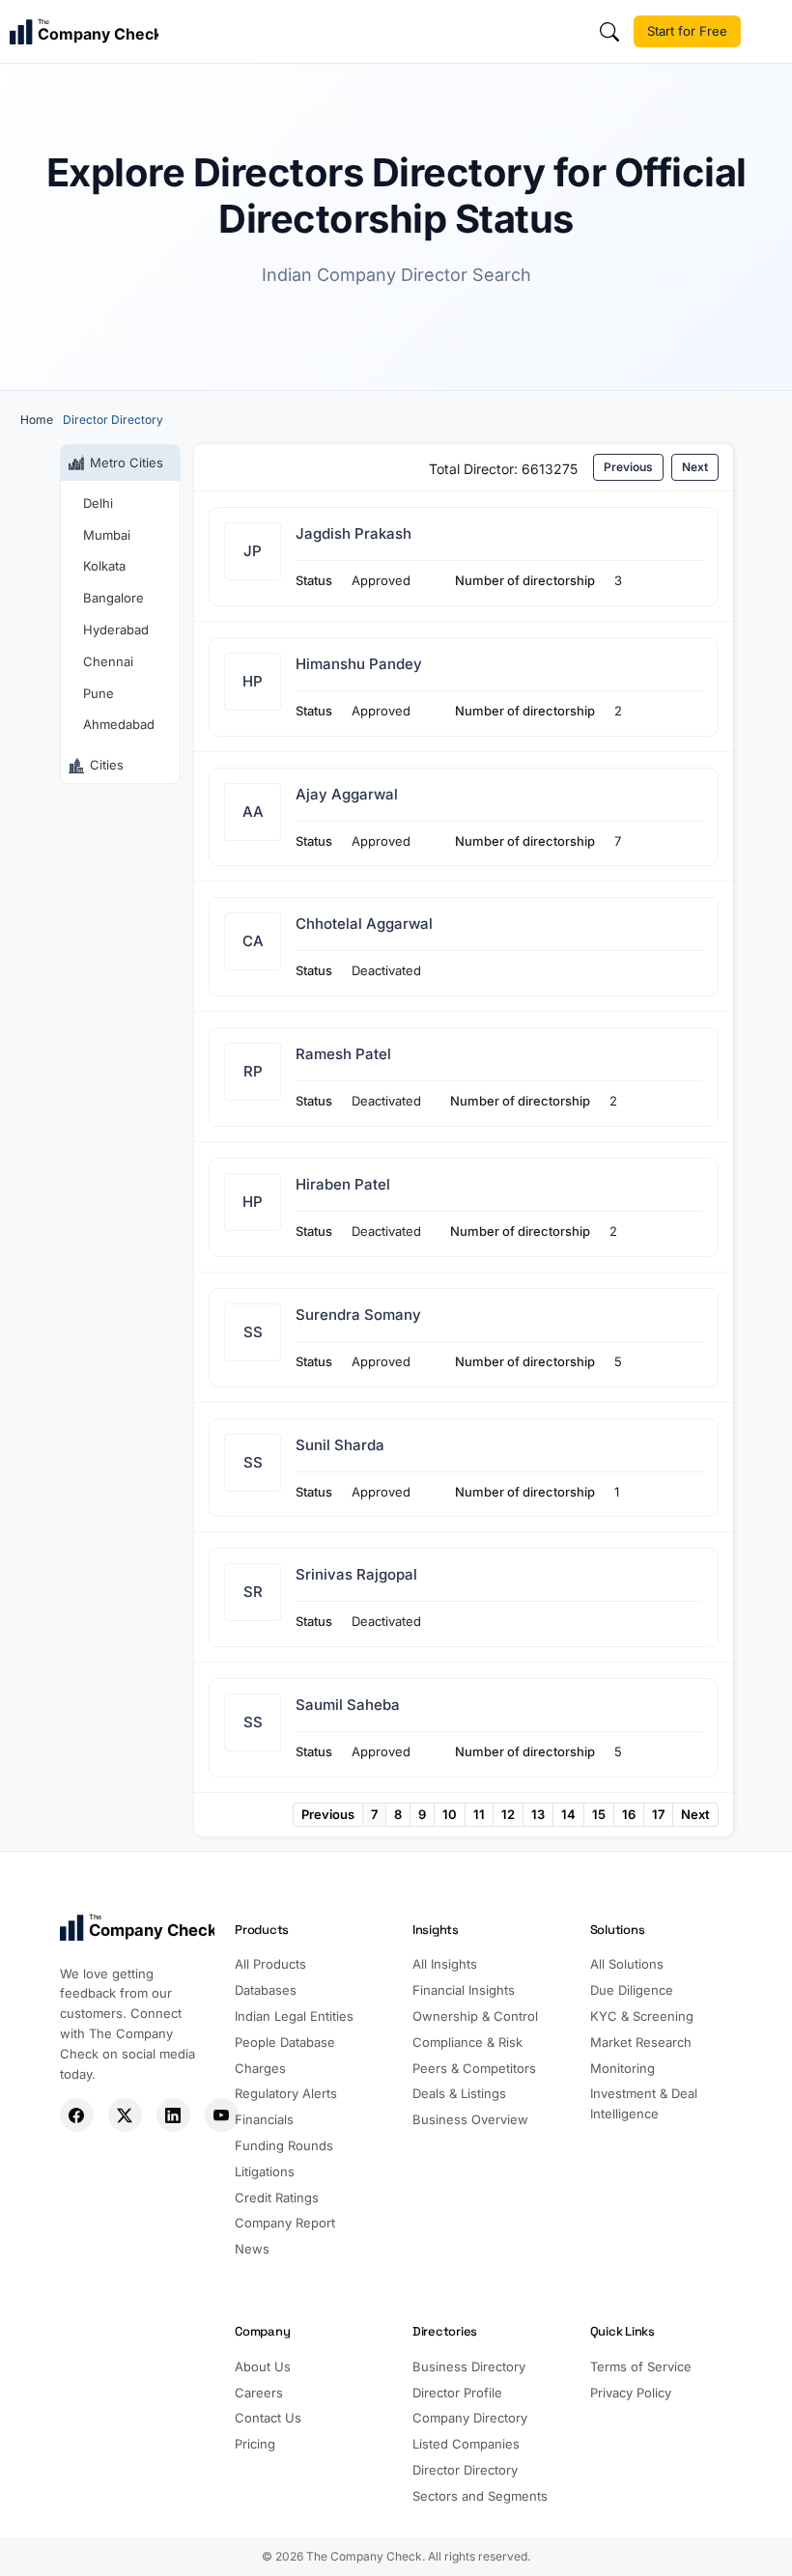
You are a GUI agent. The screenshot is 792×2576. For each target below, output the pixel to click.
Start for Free (687, 31)
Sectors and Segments (480, 2496)
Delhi (98, 503)
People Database (285, 2042)
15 (599, 1814)
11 (479, 1814)
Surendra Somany (358, 1315)
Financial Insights (464, 1990)
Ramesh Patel (343, 1054)
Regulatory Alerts (286, 2093)
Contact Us (268, 2418)
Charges (260, 2068)
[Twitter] (125, 2115)
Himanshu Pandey (359, 664)
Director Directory (465, 2470)
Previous (628, 467)
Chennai (108, 661)
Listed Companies (466, 2444)
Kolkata (104, 566)
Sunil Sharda (340, 1445)
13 (538, 1814)
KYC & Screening (642, 2016)
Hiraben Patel (343, 1184)
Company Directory (470, 2418)
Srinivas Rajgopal (356, 1574)
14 (568, 1814)
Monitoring (622, 2068)
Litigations (265, 2171)
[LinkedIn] (173, 2115)
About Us (263, 2366)
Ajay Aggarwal (347, 794)
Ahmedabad (119, 724)
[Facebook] (77, 2115)
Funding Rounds (284, 2145)
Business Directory (469, 2366)
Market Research (641, 2042)
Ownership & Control (475, 2016)
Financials (264, 2119)
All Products (270, 1964)
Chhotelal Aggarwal (364, 924)
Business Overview (470, 2119)
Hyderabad (116, 630)
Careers (259, 2393)
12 (508, 1814)
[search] (609, 32)
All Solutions (627, 1964)
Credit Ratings (277, 2198)
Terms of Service (641, 2366)
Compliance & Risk (467, 2042)
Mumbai (107, 535)
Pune (99, 693)
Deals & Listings (459, 2093)
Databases (266, 1990)
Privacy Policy (631, 2393)
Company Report (285, 2223)
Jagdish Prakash (354, 533)
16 (629, 1814)
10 (450, 1814)
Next (695, 467)
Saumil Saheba (348, 1705)
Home (37, 420)
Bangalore (113, 598)
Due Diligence (632, 1990)
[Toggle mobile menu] (769, 32)
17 (658, 1814)
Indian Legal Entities (294, 2016)
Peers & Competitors (474, 2068)
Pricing (255, 2444)
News (252, 2249)
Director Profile (457, 2393)
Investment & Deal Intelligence (644, 2103)
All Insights (445, 1964)
